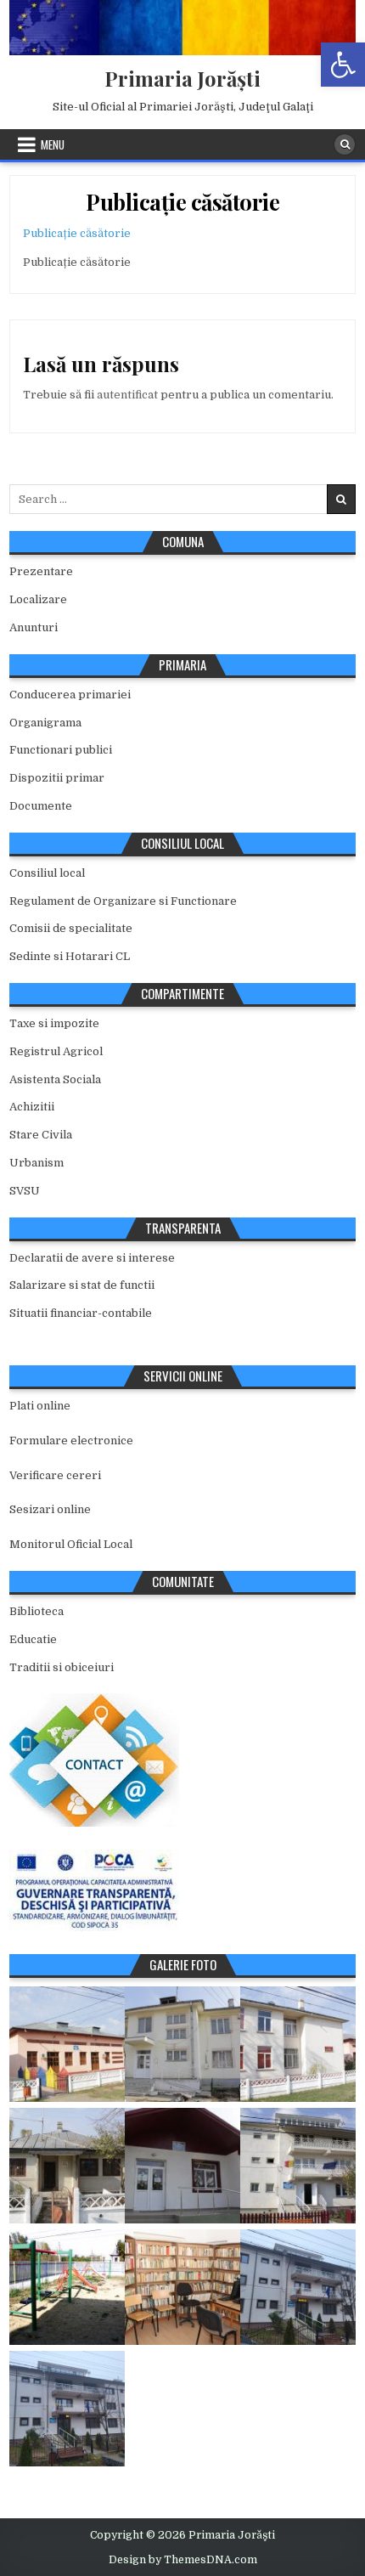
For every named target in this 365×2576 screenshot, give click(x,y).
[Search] (345, 144)
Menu (53, 144)
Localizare (38, 599)
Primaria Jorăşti (182, 78)
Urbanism (36, 1163)
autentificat (127, 395)
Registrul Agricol (56, 1051)
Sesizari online (50, 1509)
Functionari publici (61, 750)
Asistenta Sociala (55, 1079)
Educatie (33, 1639)
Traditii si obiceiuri (62, 1667)
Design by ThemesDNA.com (183, 2560)
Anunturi (34, 627)
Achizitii (32, 1107)
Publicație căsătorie (182, 202)
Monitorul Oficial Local (71, 1544)
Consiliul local (47, 873)
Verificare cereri (55, 1475)
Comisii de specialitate (71, 928)
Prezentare (41, 571)
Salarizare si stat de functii (82, 1285)
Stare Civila (41, 1135)
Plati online (40, 1406)
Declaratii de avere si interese (92, 1258)
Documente (41, 806)
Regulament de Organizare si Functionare (123, 901)
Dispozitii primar (57, 778)
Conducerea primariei (70, 695)
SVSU (25, 1191)
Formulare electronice (71, 1441)
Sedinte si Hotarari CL (70, 956)
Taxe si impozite (54, 1023)
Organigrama (45, 723)
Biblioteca (36, 1611)
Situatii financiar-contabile (81, 1313)
